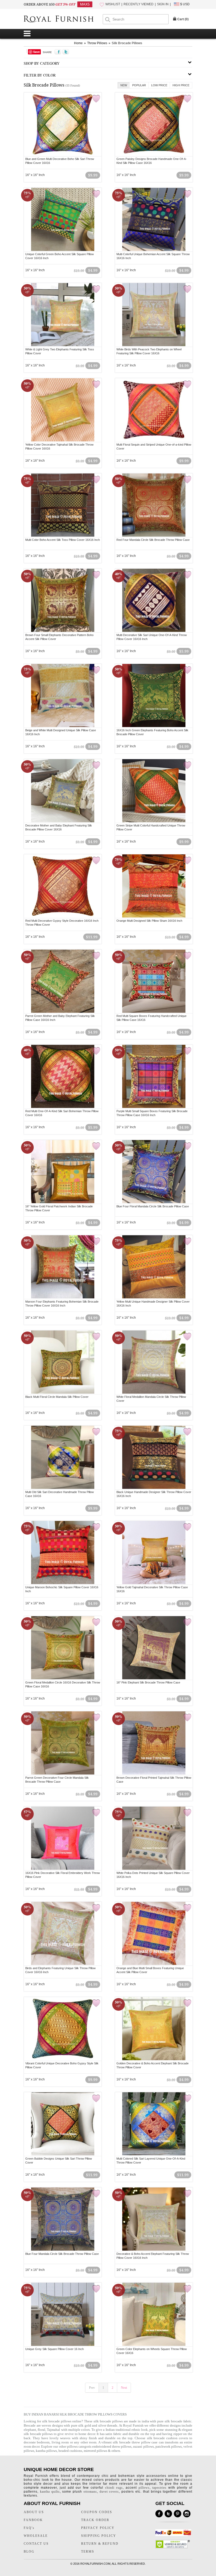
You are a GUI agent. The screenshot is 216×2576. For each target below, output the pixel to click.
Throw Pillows (97, 43)
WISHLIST (113, 4)
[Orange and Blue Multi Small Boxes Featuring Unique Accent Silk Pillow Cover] (154, 1964)
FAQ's (29, 2528)
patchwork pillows (169, 2446)
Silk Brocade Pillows (127, 43)
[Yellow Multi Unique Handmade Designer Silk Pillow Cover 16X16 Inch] (154, 1298)
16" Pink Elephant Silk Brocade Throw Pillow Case (148, 1682)
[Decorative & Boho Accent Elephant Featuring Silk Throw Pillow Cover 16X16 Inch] (154, 2250)
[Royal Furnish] (63, 19)
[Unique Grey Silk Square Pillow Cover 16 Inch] (63, 2345)
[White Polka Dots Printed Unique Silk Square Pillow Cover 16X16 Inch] (154, 1869)
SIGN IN (163, 4)
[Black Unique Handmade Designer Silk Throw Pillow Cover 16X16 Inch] (154, 1488)
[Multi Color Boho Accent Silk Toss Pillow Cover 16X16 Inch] (63, 536)
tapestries (159, 2488)
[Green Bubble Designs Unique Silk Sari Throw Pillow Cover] (63, 2155)
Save (36, 52)
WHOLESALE (36, 2536)
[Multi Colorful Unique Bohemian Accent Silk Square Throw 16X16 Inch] (154, 250)
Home (78, 43)
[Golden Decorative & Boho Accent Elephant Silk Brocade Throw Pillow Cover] (154, 2059)
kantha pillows (46, 2451)
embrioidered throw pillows (112, 2446)
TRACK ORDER (95, 2520)
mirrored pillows (95, 2451)
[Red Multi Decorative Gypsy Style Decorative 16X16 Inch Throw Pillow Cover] (63, 917)
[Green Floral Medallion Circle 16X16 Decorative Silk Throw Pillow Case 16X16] (63, 1678)
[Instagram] (187, 2514)
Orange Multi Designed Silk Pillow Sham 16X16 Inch (149, 921)
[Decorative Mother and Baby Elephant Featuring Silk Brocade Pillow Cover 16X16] (63, 821)
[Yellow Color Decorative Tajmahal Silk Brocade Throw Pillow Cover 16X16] (63, 441)
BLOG (29, 2552)
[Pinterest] (178, 2514)
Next (124, 2388)
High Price (181, 85)
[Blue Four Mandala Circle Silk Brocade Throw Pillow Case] (63, 2250)
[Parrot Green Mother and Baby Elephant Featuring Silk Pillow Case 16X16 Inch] (63, 1012)
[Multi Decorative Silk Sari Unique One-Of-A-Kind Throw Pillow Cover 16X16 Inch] (154, 631)
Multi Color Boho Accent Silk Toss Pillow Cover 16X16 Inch (63, 540)
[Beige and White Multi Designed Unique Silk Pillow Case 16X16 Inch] (63, 726)
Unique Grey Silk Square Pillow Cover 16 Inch (55, 2349)
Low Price (159, 85)
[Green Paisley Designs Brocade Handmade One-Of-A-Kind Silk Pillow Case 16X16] (154, 155)
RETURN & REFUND (100, 2544)
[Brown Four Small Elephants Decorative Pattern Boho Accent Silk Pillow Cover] (63, 631)
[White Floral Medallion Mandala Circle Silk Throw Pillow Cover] (154, 1393)
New (124, 85)
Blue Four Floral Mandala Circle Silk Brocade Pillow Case (153, 1206)
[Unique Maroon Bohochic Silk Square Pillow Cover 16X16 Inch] (63, 1583)
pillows (144, 2488)
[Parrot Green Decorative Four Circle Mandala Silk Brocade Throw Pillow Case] (63, 1774)
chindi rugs (114, 2488)
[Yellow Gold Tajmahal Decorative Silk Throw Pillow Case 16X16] (154, 1583)
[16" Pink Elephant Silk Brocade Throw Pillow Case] (154, 1678)
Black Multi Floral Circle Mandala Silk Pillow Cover (57, 1397)
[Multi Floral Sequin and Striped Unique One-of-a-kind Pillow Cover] (154, 441)
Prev (92, 2388)
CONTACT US (36, 2544)
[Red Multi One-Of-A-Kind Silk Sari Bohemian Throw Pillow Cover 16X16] (63, 1107)
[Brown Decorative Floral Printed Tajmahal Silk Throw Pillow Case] (154, 1774)
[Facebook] (159, 2514)
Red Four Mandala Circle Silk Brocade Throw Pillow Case (153, 540)
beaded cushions (70, 2451)
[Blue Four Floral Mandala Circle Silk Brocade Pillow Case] (154, 1202)
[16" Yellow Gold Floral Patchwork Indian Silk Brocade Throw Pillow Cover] (63, 1202)
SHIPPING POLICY (99, 2536)
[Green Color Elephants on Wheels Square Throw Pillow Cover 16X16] (154, 2345)
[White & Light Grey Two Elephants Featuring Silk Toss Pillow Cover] (63, 345)
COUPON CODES (97, 2512)
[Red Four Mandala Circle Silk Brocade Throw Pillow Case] (154, 536)
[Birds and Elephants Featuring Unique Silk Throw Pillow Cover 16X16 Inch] (63, 1964)
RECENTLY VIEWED (139, 4)
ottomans (90, 2492)
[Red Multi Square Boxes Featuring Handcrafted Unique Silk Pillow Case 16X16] (154, 1012)
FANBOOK (33, 2520)
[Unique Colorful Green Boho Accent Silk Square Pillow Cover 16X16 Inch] (63, 250)
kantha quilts (50, 2492)
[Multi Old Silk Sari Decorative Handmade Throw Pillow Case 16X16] (63, 1488)
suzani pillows (143, 2446)
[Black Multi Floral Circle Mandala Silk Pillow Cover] (63, 1393)
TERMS (88, 2552)
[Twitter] (168, 2514)
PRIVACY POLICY (98, 2528)
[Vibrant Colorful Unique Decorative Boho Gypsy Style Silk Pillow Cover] (63, 2059)
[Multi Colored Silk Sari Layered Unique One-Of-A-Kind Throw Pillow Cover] (154, 2155)
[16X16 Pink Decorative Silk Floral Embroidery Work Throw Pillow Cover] (63, 1869)
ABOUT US (34, 2512)
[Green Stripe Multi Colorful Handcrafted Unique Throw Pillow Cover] (154, 821)
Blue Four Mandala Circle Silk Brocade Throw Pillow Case (62, 2254)
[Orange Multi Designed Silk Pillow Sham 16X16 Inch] (154, 917)
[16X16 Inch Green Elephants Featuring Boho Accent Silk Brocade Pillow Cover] (154, 726)
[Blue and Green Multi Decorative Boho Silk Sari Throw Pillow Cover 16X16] (63, 155)
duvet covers (109, 2492)
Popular (139, 85)
